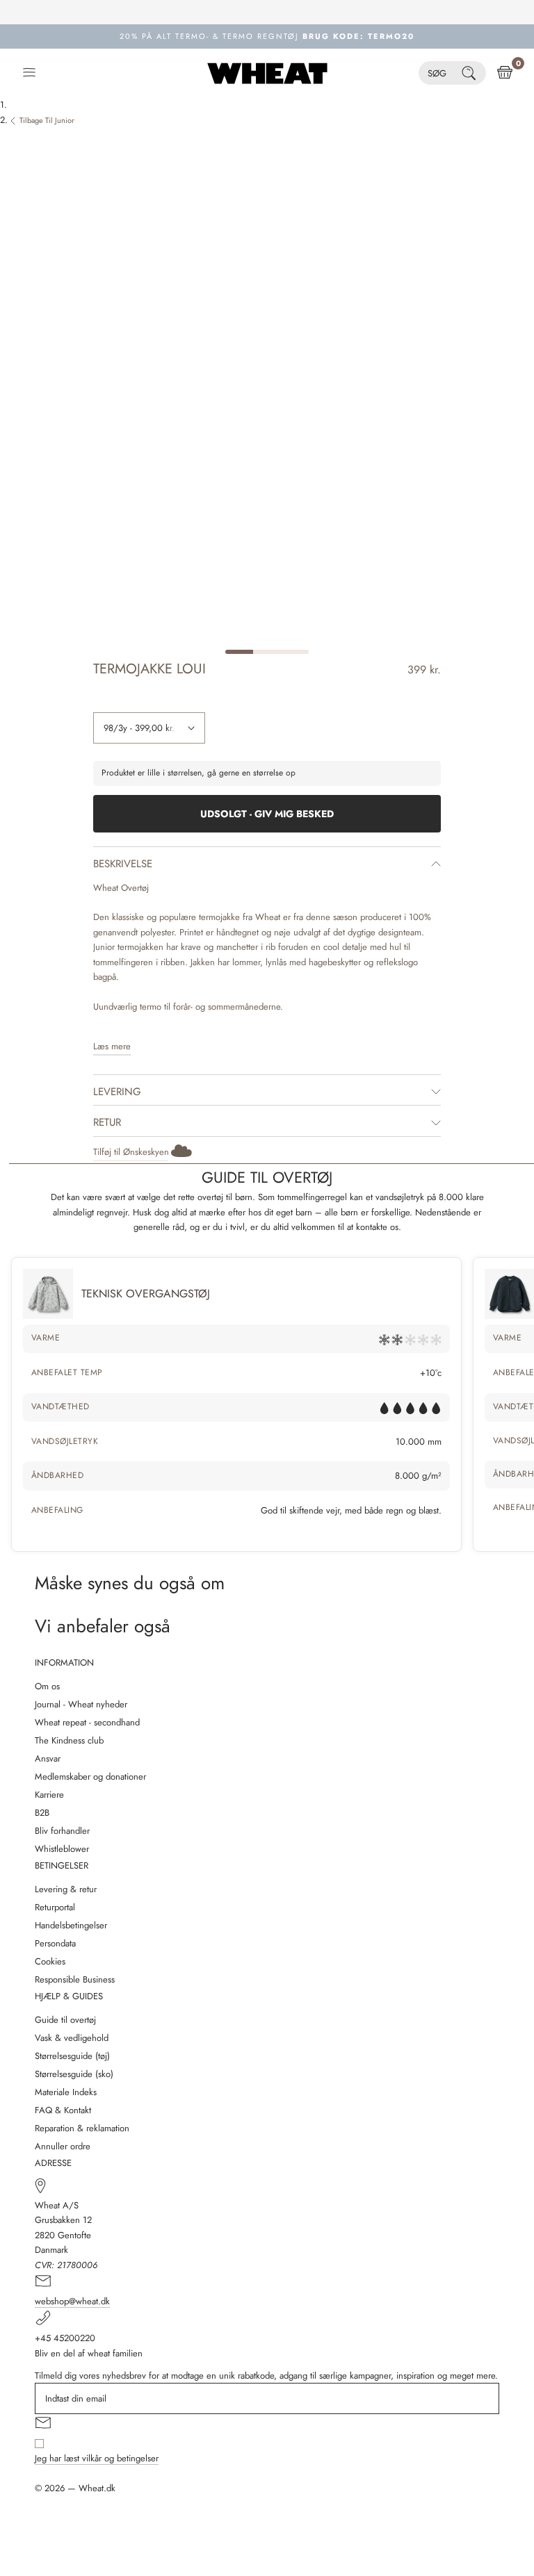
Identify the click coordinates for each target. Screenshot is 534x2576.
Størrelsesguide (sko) (74, 2074)
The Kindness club (69, 1740)
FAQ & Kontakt (63, 2110)
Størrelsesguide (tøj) (72, 2056)
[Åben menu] (29, 73)
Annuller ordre (63, 2146)
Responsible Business (75, 1979)
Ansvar (48, 1758)
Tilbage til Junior (47, 120)
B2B (42, 1813)
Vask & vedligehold (72, 2038)
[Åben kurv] (505, 73)
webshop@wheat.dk (72, 2301)
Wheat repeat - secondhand (87, 1722)
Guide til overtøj (65, 2020)
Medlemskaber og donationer (90, 1777)
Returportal (55, 1907)
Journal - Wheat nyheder (81, 1704)
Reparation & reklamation (82, 2128)
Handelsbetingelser (71, 1925)
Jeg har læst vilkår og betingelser (97, 2458)
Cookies (50, 1961)
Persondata (55, 1943)
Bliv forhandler (62, 1831)
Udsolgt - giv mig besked (267, 814)
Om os (47, 1686)
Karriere (49, 1795)
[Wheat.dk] (267, 73)
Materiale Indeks (66, 2092)
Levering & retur (66, 1889)
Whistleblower (62, 1849)
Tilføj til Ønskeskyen (131, 1152)
